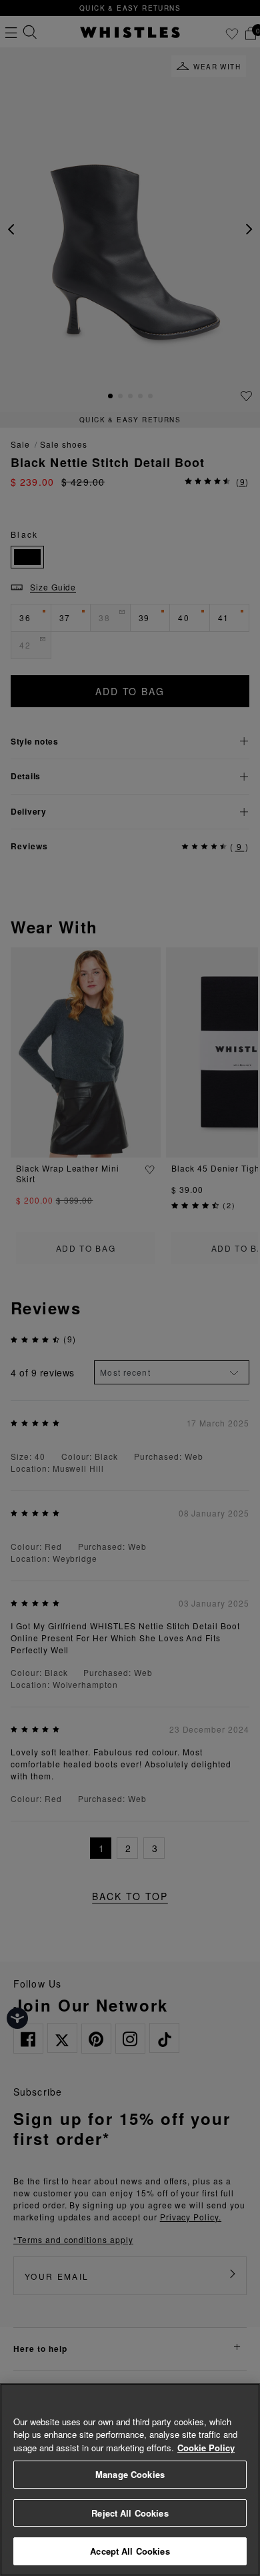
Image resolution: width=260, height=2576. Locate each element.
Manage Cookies (130, 2474)
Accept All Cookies (130, 2551)
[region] (130, 2480)
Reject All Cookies (130, 2513)
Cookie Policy (206, 2448)
